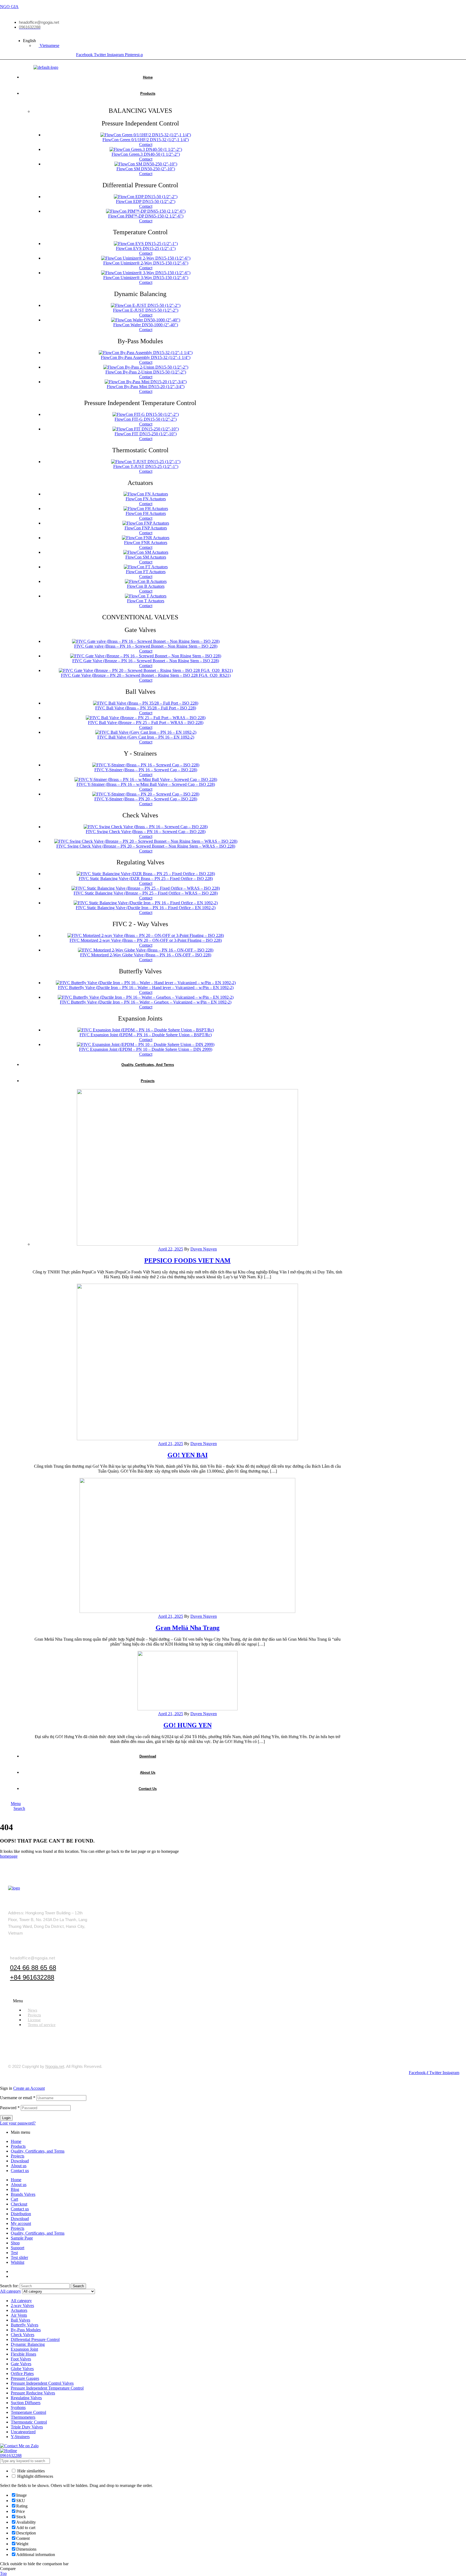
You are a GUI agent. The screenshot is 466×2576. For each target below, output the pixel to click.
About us (19, 2166)
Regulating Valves (26, 2398)
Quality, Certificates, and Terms (38, 2151)
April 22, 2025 (171, 1249)
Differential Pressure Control (35, 2339)
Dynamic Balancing (28, 2344)
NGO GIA (9, 7)
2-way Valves (22, 2305)
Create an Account (29, 2088)
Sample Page (22, 2238)
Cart (14, 2199)
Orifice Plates (22, 2373)
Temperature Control (28, 2412)
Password (10, 2108)
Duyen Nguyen (204, 1249)
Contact (146, 145)
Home (16, 2141)
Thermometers (23, 2417)
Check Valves (23, 2335)
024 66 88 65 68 (33, 1968)
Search (78, 2286)
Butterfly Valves (25, 2325)
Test (14, 2253)
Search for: (9, 2286)
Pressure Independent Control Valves (42, 2383)
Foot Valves (21, 2359)
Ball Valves (20, 2320)
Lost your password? (18, 2123)
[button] (235, 2001)
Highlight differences (35, 2476)
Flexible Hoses (23, 2354)
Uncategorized (23, 2432)
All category (21, 2301)
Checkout (19, 2204)
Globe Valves (22, 2369)
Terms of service (42, 2025)
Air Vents (19, 2315)
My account (21, 2223)
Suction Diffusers (26, 2403)
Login (6, 2118)
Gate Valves (21, 2364)
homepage (9, 1856)
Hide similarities (30, 2471)
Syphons (18, 2407)
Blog (15, 2189)
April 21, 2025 (171, 1444)
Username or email (18, 2098)
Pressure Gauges (25, 2378)
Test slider (19, 2257)
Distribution (21, 2214)
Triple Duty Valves (27, 2427)
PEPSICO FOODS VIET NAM (187, 1260)
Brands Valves (23, 2194)
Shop (15, 2243)
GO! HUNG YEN (188, 1725)
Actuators (19, 2310)
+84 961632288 (32, 1977)
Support (18, 2248)
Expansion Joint (24, 2349)
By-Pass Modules (26, 2330)
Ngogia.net (55, 2066)
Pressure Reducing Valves (33, 2393)
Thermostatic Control (29, 2422)
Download (20, 2161)
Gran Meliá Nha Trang (188, 1628)
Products (18, 2146)
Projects (18, 2156)
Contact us (20, 2171)
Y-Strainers (20, 2437)
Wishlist (18, 2262)
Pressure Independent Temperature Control (47, 2388)
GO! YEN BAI (188, 1455)
